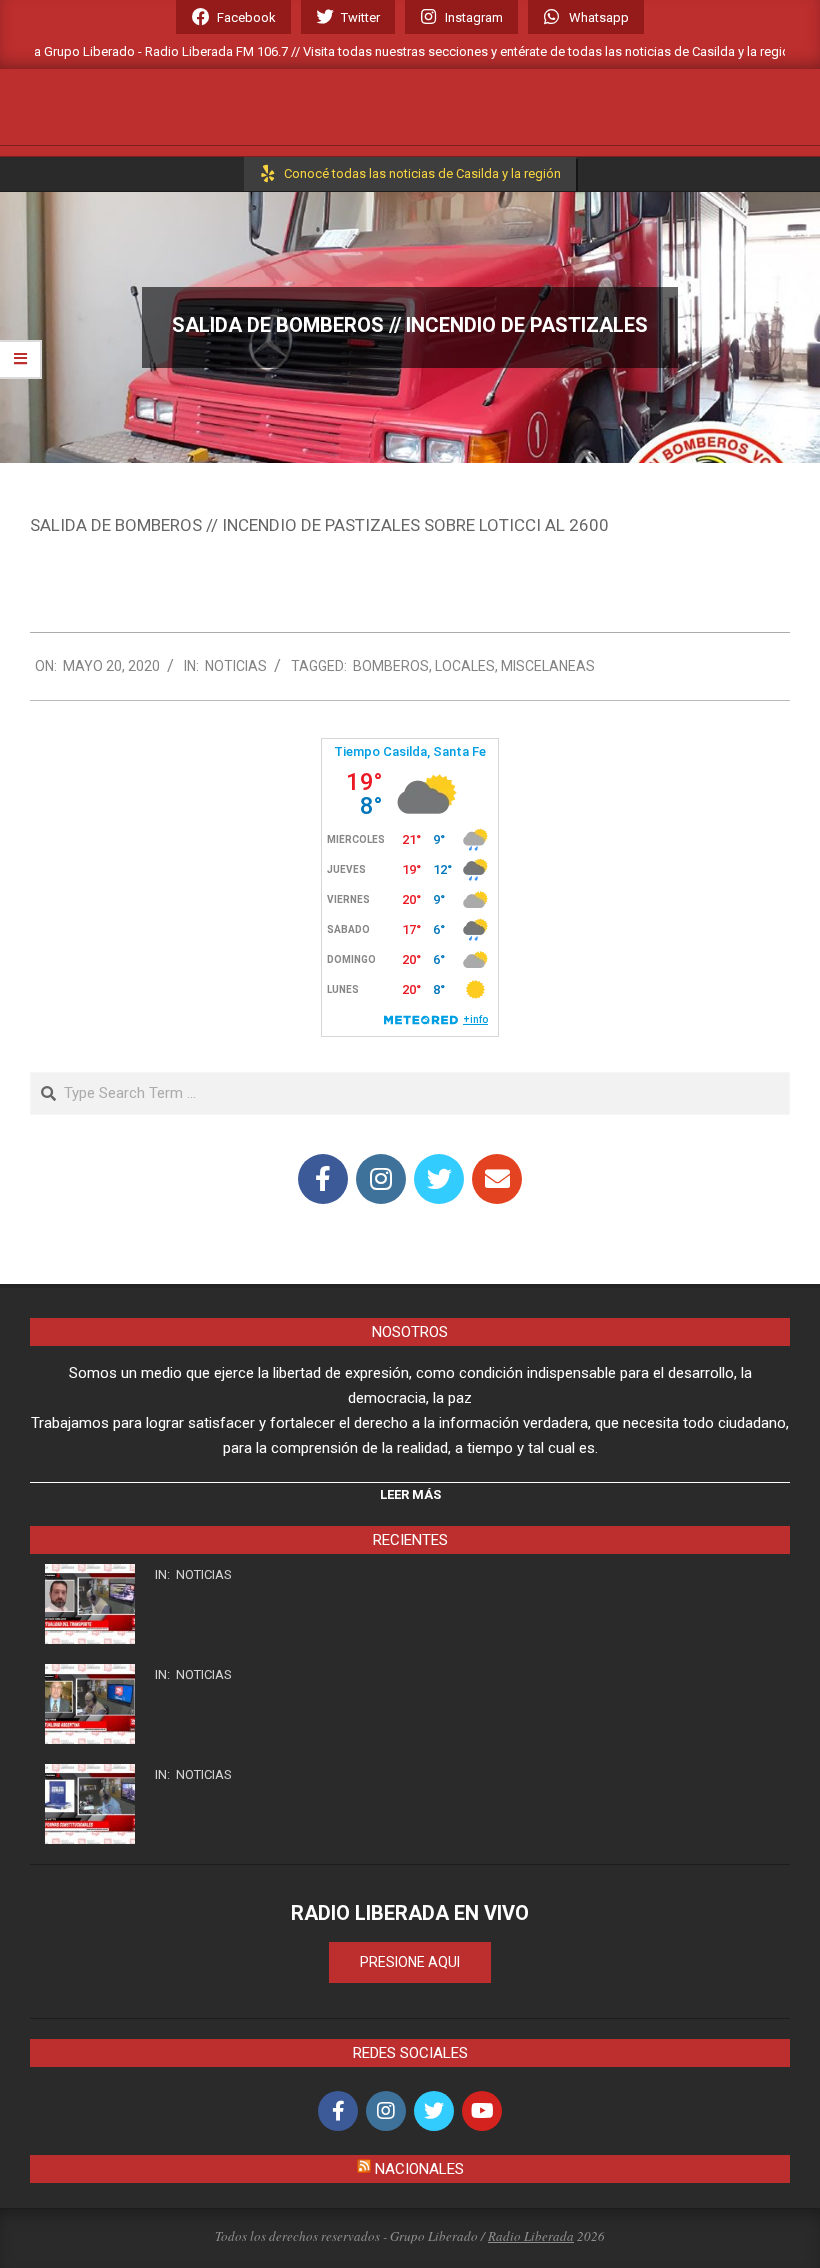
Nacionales (419, 2169)
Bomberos (391, 666)
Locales (465, 666)
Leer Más (410, 1494)
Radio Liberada (531, 2236)
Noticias (236, 666)
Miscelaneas (548, 666)
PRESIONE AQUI (410, 1962)
